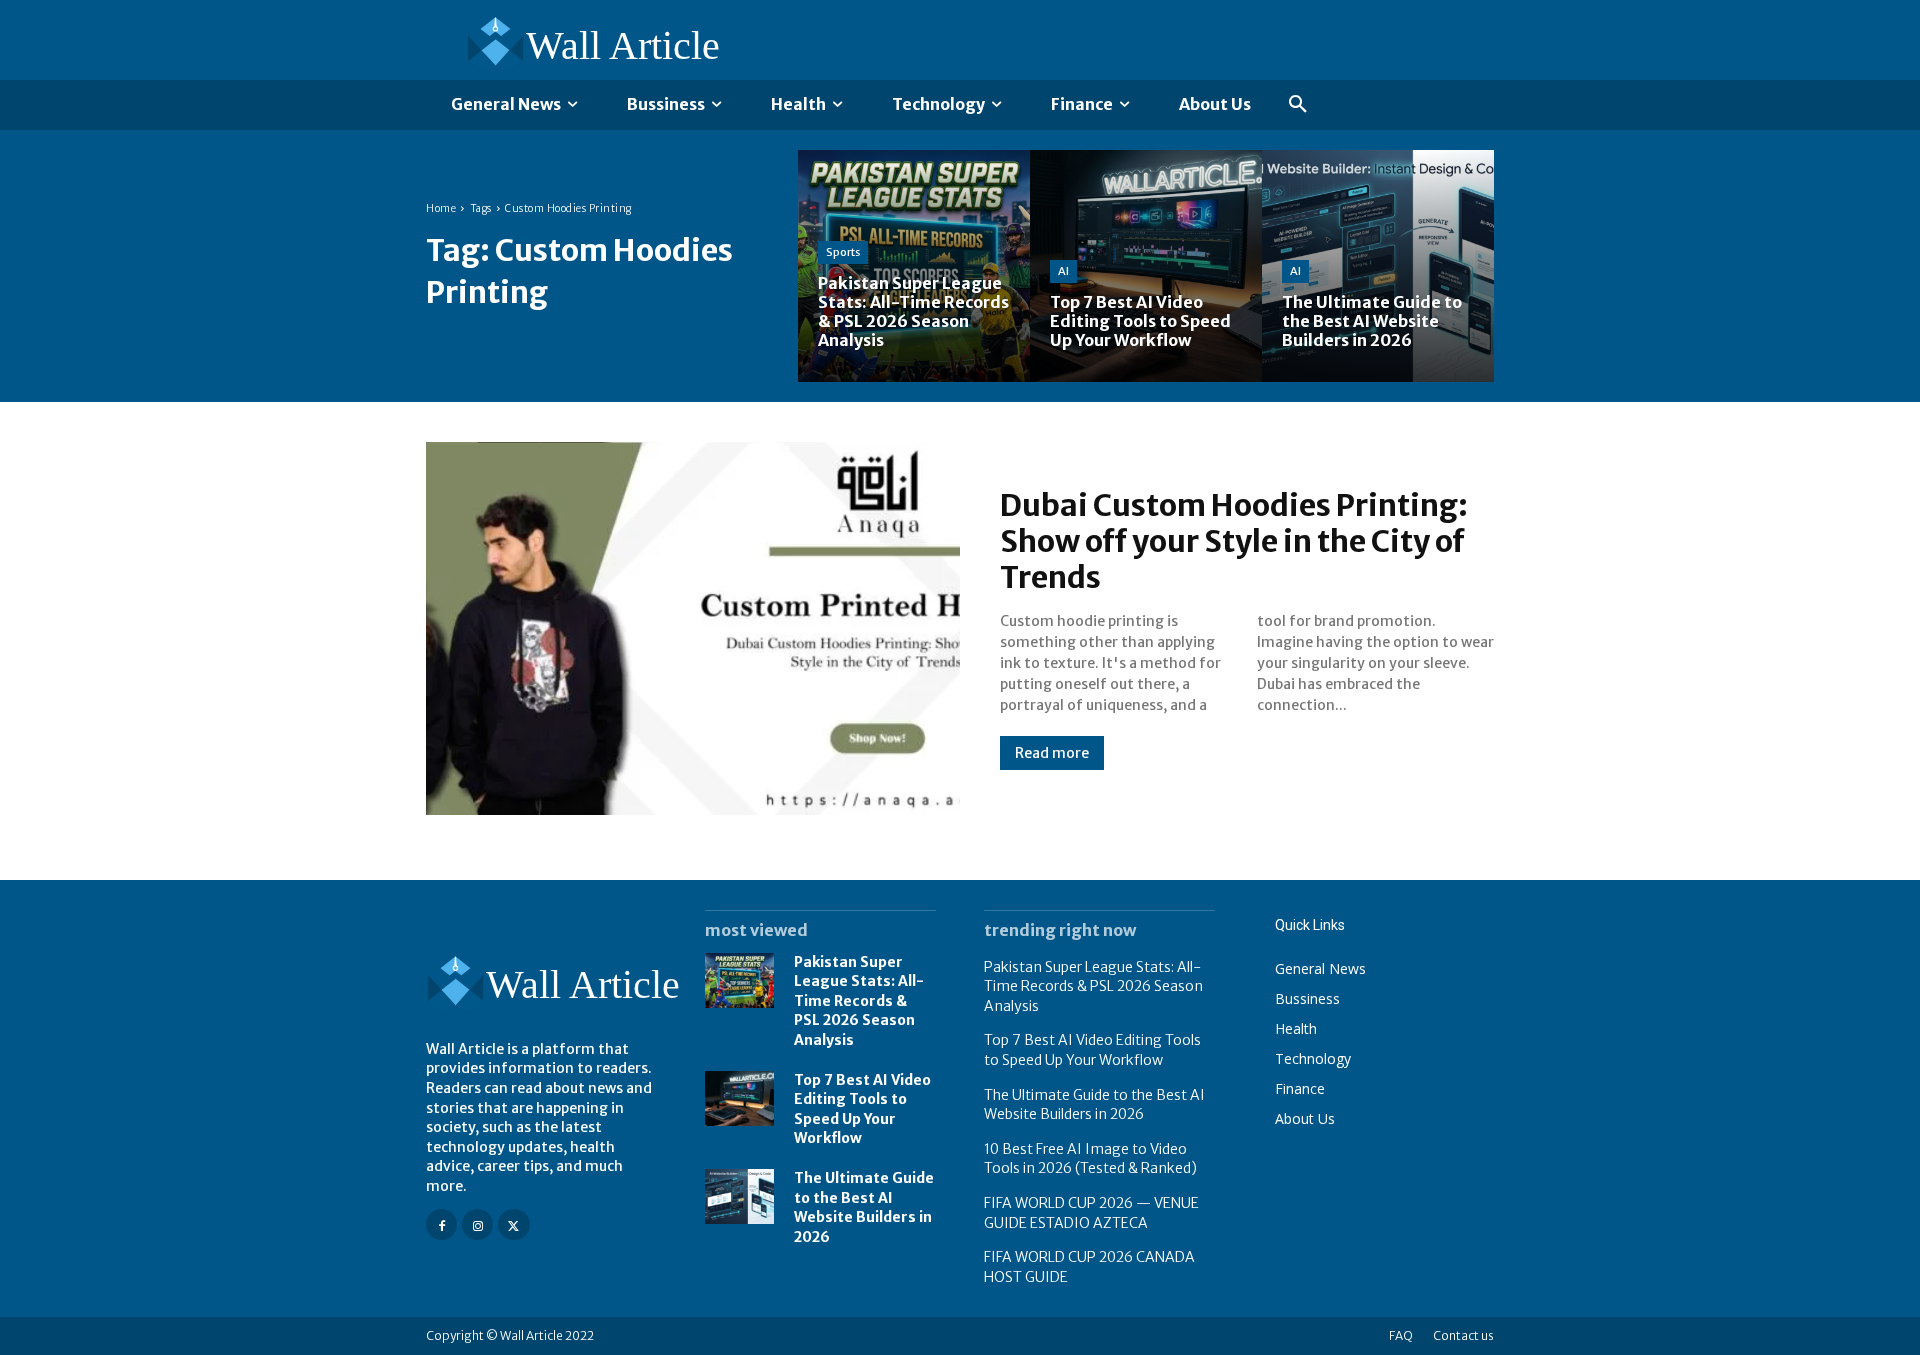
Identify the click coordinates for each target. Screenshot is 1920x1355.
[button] (1298, 105)
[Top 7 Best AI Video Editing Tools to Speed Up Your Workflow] (1146, 266)
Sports (843, 252)
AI (1063, 271)
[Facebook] (441, 1224)
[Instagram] (477, 1224)
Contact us (1463, 1335)
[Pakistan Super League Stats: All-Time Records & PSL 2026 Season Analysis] (914, 266)
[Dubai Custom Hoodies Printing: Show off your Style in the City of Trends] (693, 629)
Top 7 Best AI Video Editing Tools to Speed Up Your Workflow (1092, 1050)
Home (441, 208)
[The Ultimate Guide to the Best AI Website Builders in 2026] (1378, 266)
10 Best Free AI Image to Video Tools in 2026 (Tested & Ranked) (1090, 1159)
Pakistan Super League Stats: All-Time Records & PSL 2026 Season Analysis (859, 1001)
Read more (1052, 753)
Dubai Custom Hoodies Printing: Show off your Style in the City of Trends (1234, 541)
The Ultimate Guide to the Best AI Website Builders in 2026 (864, 1207)
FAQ (1401, 1335)
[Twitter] (513, 1224)
